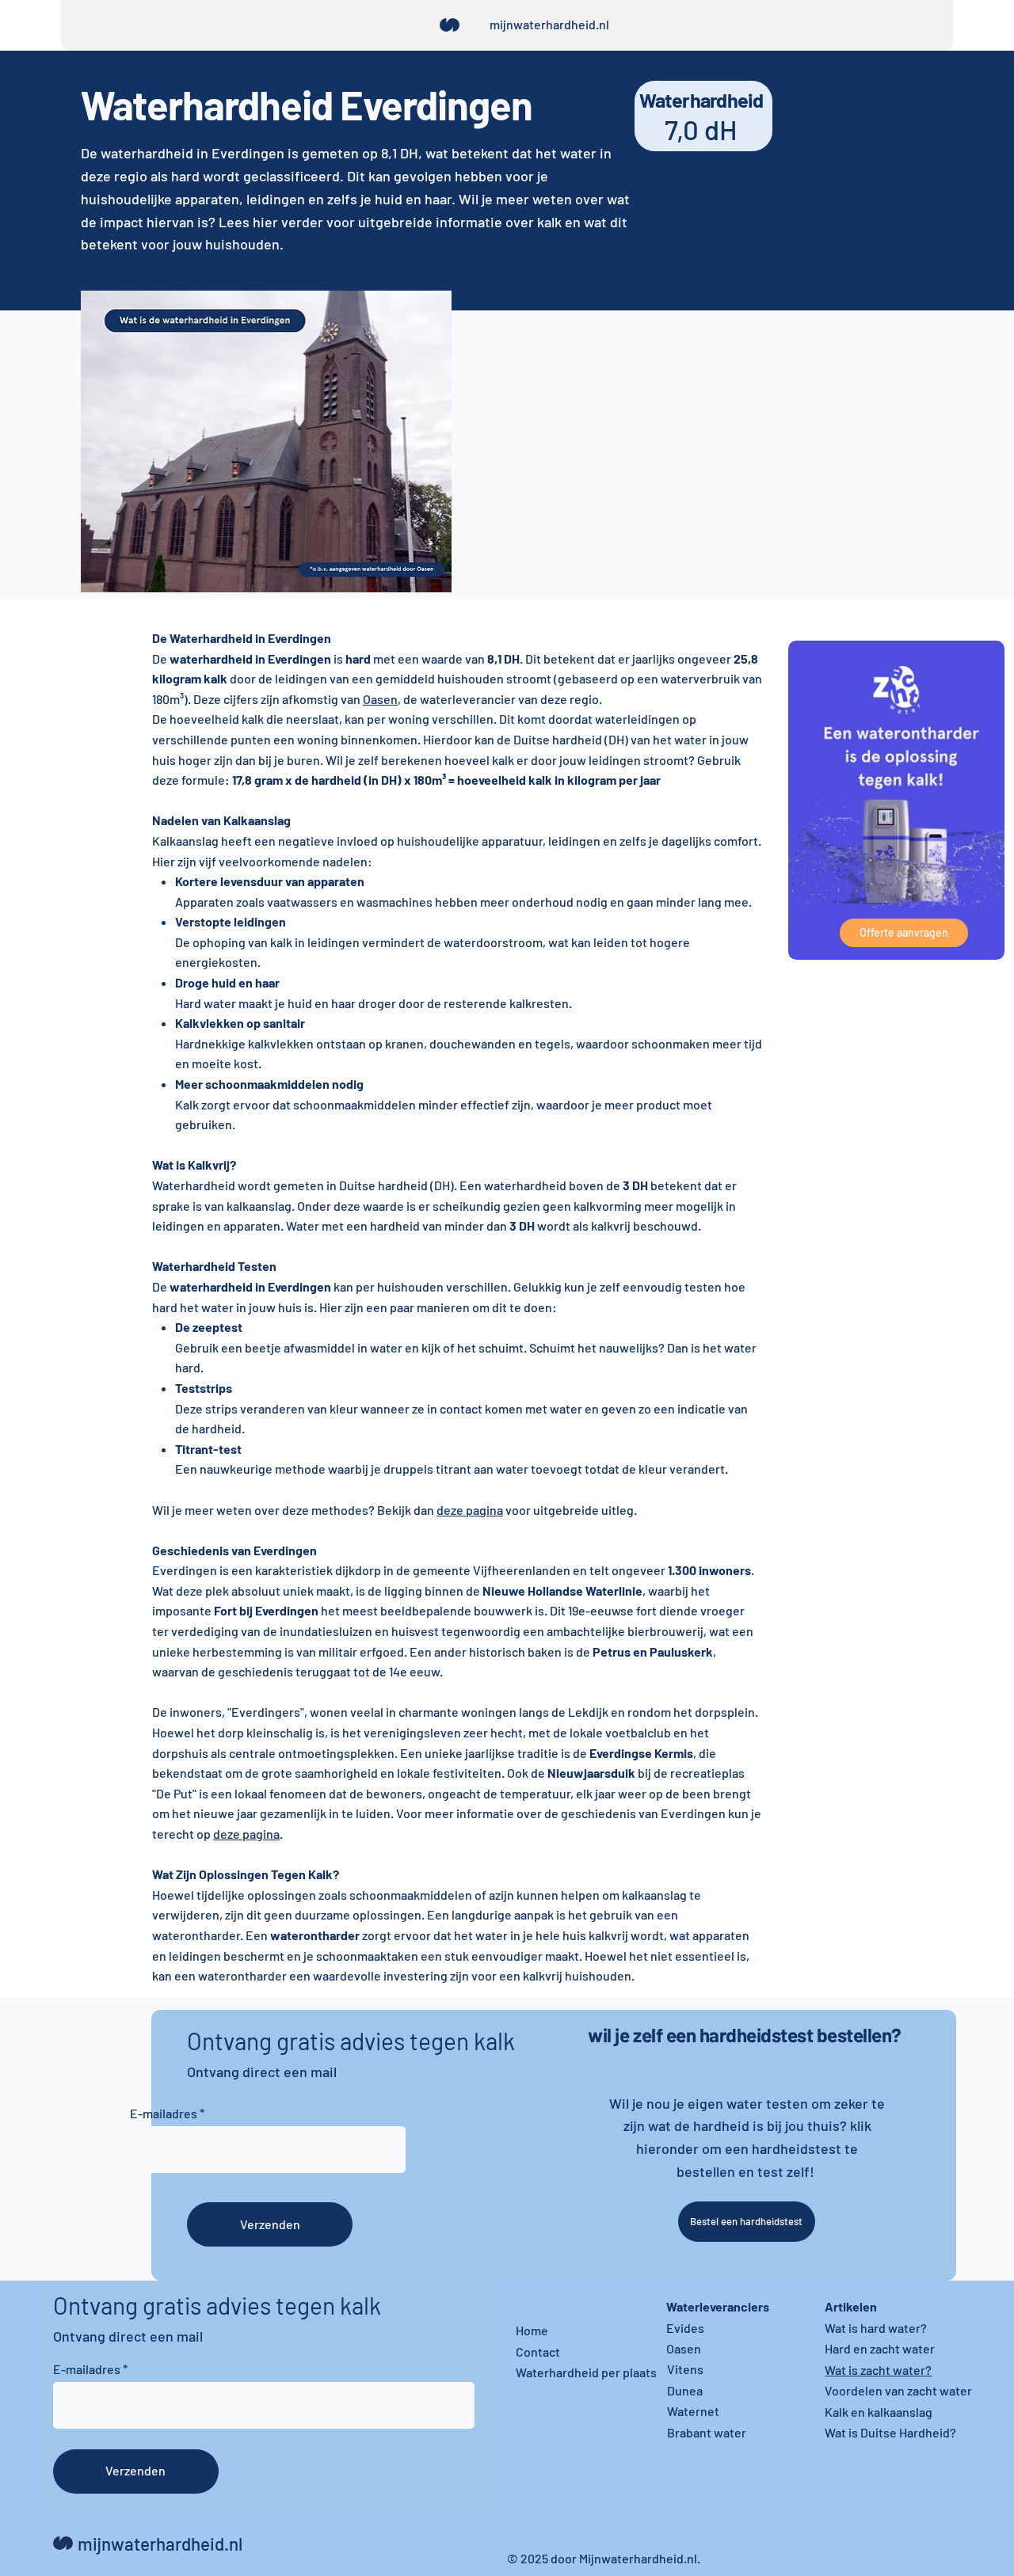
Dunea (685, 2390)
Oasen (684, 2348)
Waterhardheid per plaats (586, 2372)
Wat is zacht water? (878, 2370)
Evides (685, 2328)
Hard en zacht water (880, 2348)
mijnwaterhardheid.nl (549, 24)
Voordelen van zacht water (898, 2390)
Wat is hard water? (876, 2328)
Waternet (693, 2411)
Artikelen (851, 2306)
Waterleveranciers (718, 2306)
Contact (538, 2352)
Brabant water (707, 2432)
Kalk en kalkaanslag (879, 2412)
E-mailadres (164, 2114)
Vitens (685, 2369)
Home (532, 2330)
